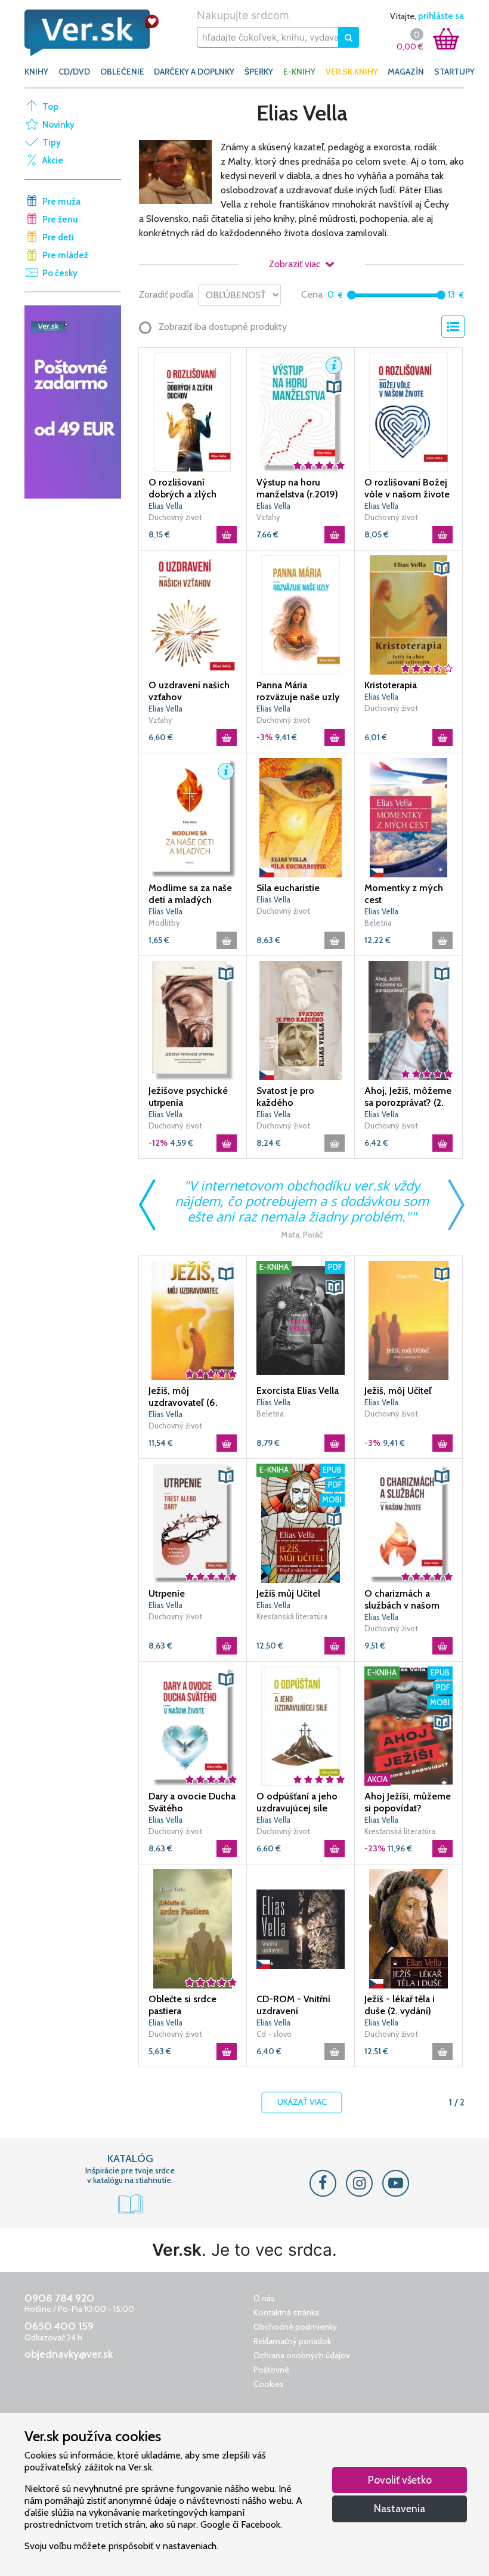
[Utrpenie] (193, 1523)
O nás (264, 2298)
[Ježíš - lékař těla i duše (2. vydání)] (408, 1928)
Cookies (269, 2384)
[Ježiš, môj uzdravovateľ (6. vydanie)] (193, 1320)
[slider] (352, 295)
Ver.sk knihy (352, 72)
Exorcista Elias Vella (298, 1391)
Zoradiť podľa (166, 294)
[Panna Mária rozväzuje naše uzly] (301, 614)
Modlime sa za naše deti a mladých (190, 894)
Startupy (454, 72)
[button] (334, 366)
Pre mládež (65, 255)
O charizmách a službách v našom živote (402, 1600)
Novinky (58, 125)
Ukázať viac (302, 2102)
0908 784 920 (59, 2298)
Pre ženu (60, 219)
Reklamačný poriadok (292, 2341)
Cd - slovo (274, 2034)
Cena (312, 294)
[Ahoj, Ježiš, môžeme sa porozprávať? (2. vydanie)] (408, 1020)
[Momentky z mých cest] (408, 817)
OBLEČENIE (122, 72)
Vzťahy (268, 517)
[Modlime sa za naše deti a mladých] (193, 817)
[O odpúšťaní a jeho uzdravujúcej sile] (301, 1725)
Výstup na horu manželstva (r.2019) (297, 488)
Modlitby (164, 923)
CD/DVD (74, 72)
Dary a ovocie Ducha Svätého (192, 1802)
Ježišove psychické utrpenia (188, 1097)
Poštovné (271, 2370)
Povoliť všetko (400, 2480)
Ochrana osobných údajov (302, 2355)
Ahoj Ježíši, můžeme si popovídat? (408, 1802)
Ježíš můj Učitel (288, 1593)
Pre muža (61, 202)
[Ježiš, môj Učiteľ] (408, 1320)
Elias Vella (165, 506)
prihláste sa (441, 16)
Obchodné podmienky (295, 2327)
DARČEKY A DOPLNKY (194, 72)
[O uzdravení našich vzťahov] (193, 614)
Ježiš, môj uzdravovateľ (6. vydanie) (183, 1397)
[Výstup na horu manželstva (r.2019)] (301, 412)
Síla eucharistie (288, 888)
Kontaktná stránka (286, 2312)
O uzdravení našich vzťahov (189, 691)
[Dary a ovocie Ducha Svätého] (193, 1725)
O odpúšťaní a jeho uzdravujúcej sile (297, 1802)
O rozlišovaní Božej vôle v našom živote (407, 488)
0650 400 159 (59, 2326)
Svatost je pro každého (285, 1097)
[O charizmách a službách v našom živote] (408, 1523)
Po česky (60, 273)
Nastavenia (400, 2508)
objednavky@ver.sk (69, 2354)
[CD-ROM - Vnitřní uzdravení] (301, 1928)
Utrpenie (167, 1593)
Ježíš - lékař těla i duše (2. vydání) (400, 2005)
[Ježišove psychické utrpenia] (193, 1020)
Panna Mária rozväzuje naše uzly (298, 691)
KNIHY (36, 72)
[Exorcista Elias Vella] (301, 1320)
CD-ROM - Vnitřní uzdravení (293, 2005)
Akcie (53, 160)
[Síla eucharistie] (301, 817)
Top (50, 107)
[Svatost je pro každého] (301, 1020)
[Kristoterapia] (408, 614)
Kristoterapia (391, 685)
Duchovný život (175, 517)
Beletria (378, 923)
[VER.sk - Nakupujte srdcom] (92, 33)
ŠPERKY (259, 72)
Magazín (406, 72)
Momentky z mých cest (404, 894)
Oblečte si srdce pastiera (182, 2005)
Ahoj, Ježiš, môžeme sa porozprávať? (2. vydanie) (408, 1097)
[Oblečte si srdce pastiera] (193, 1928)
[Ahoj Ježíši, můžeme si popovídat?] (408, 1725)
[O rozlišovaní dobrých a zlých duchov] (193, 412)
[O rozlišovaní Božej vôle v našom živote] (408, 412)
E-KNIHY (299, 72)
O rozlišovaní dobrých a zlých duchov (182, 488)
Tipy (52, 143)
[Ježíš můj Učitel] (301, 1523)
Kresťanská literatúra (292, 1616)
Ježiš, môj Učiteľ (398, 1391)
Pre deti (58, 237)
